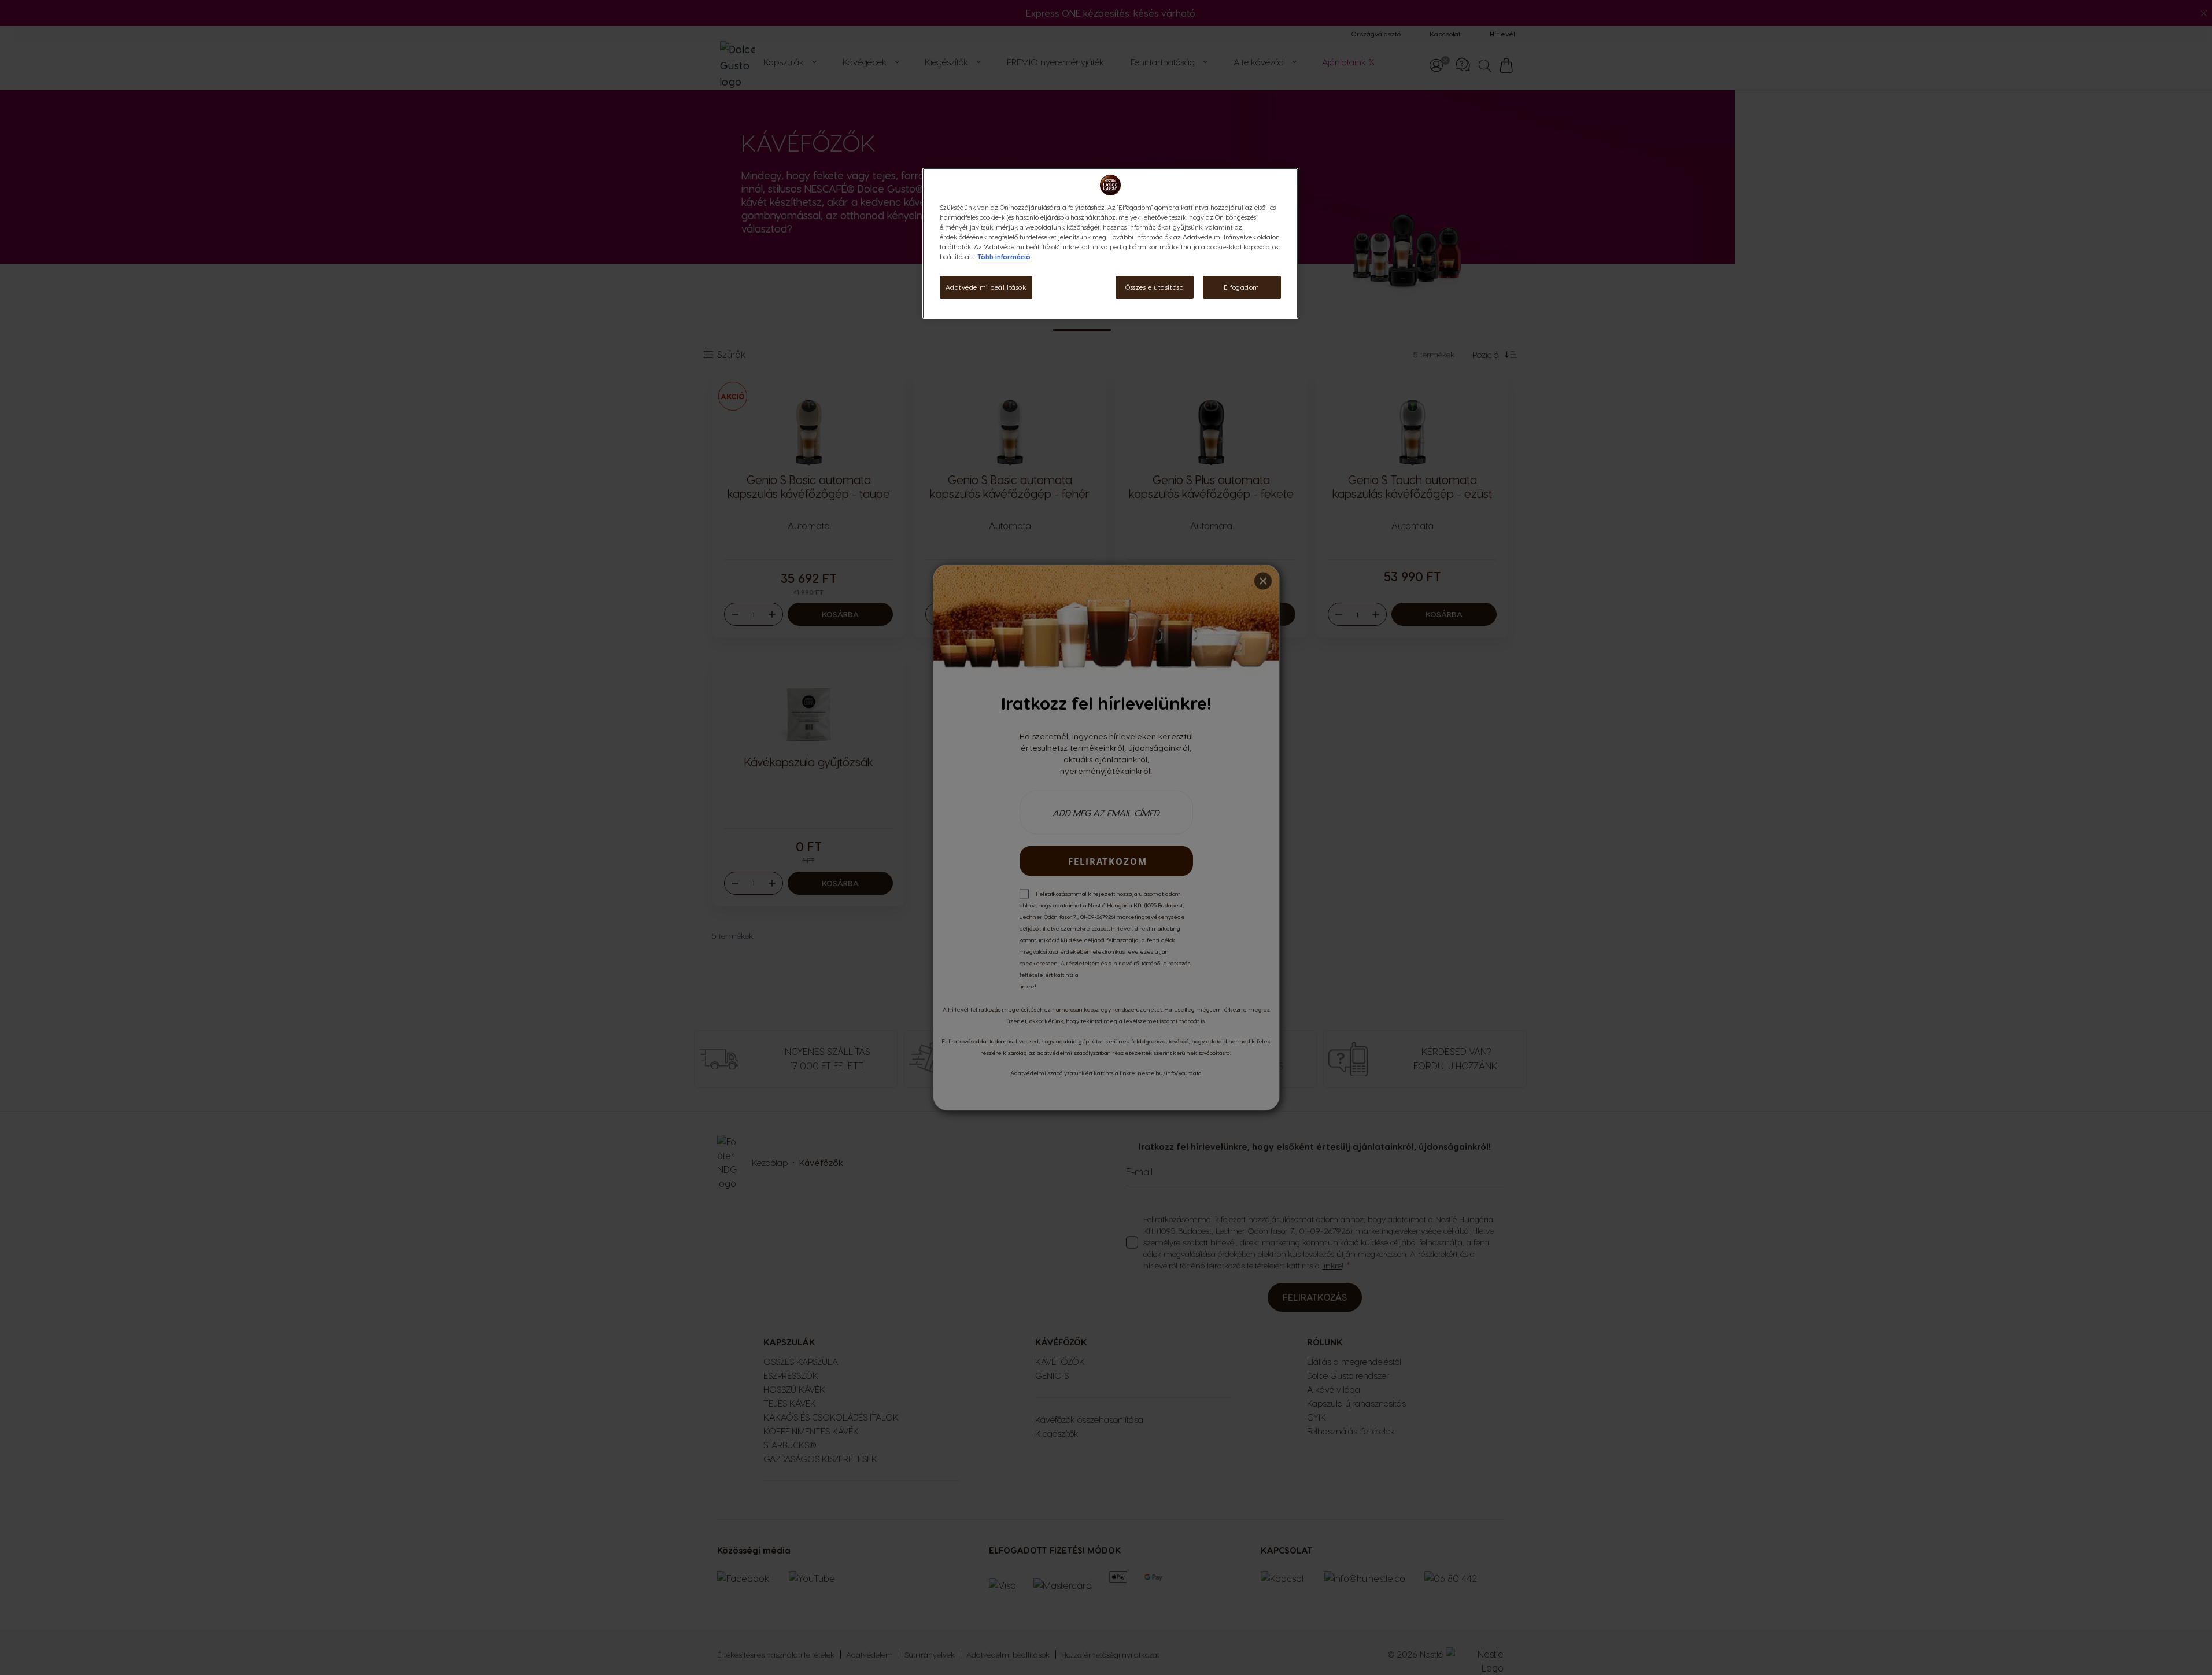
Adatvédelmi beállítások (986, 287)
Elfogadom (1242, 287)
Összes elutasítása (1155, 287)
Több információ (1004, 257)
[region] (1110, 243)
